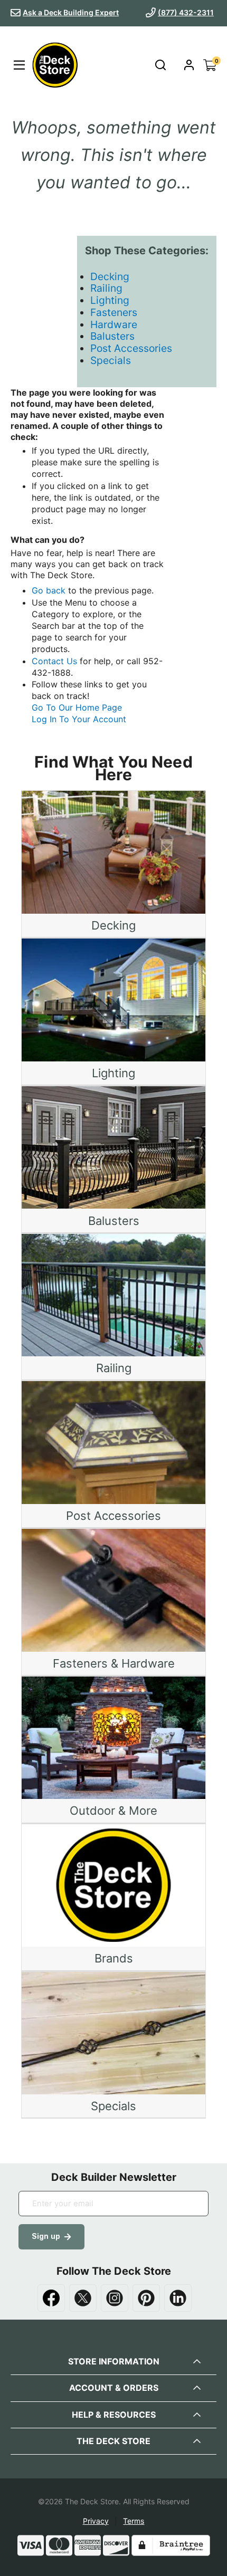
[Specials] (113, 2033)
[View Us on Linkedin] (178, 2298)
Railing (106, 288)
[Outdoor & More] (113, 1738)
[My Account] (189, 65)
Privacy (96, 2521)
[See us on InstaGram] (115, 2298)
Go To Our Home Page (77, 707)
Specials (111, 360)
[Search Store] (160, 65)
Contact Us (54, 661)
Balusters (112, 336)
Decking (110, 276)
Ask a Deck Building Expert (71, 12)
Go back (49, 590)
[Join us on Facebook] (51, 2298)
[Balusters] (113, 1147)
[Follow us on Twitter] (83, 2298)
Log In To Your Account (79, 719)
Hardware (114, 324)
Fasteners (114, 312)
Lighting (110, 300)
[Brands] (113, 1886)
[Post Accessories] (113, 1442)
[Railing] (113, 1295)
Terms (134, 2521)
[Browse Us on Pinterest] (146, 2298)
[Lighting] (113, 1000)
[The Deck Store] (53, 65)
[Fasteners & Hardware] (113, 1590)
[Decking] (113, 852)
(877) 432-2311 (186, 12)
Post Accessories (131, 348)
